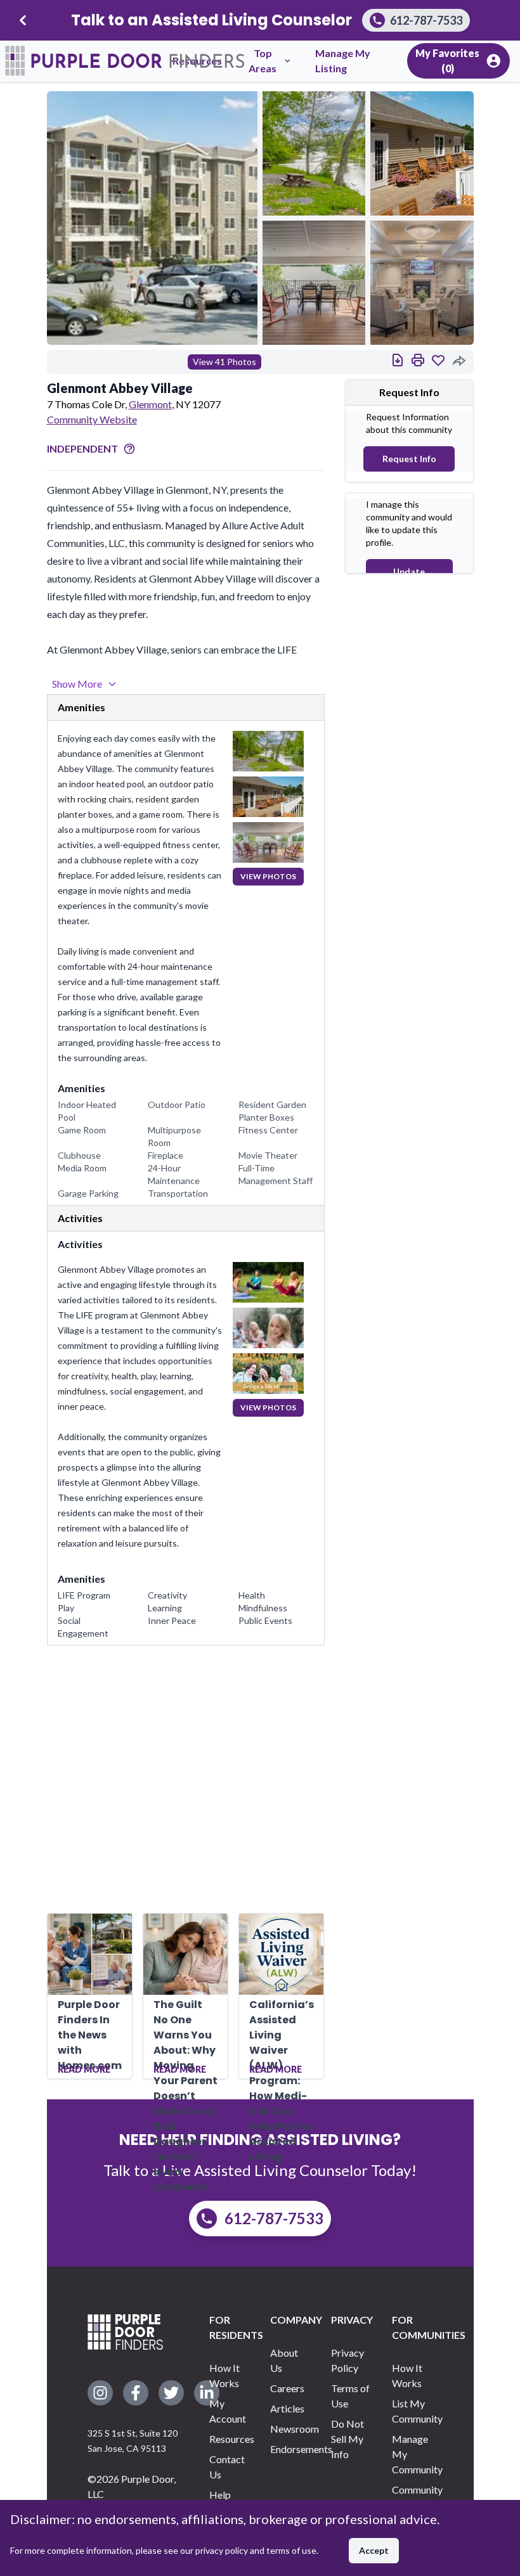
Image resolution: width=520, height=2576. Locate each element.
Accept (374, 2550)
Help (220, 2495)
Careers (287, 2388)
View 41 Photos (224, 362)
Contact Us (227, 2467)
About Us (284, 2360)
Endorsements (290, 2449)
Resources (230, 2439)
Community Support (412, 2497)
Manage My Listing (343, 61)
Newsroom (290, 2429)
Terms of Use (350, 2396)
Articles (287, 2408)
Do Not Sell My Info (348, 2439)
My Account (228, 2411)
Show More (77, 684)
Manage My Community (412, 2454)
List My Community (412, 2411)
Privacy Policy (348, 2360)
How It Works (224, 2375)
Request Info (409, 459)
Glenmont (150, 404)
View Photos (268, 876)
